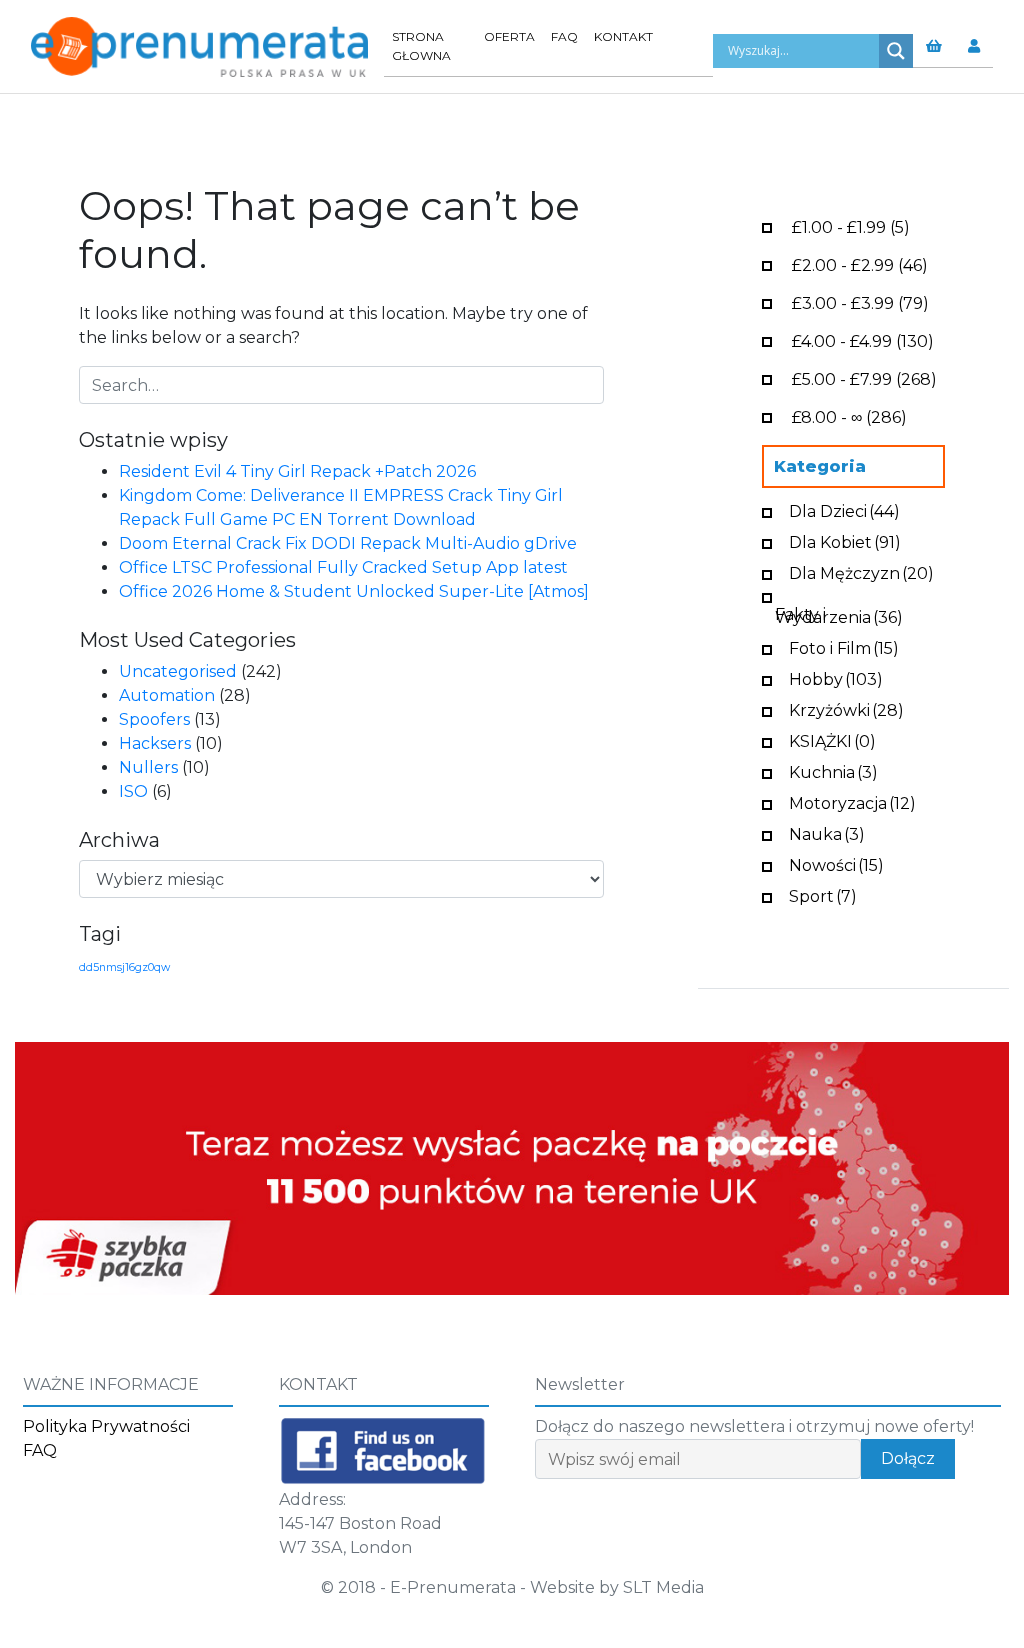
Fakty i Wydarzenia (839, 614)
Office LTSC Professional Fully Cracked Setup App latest (343, 567)
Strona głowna (421, 46)
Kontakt (623, 36)
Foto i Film (844, 646)
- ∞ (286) (849, 415)
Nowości (836, 863)
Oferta (509, 36)
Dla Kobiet (845, 540)
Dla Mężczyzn (861, 571)
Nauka (827, 832)
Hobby (836, 677)
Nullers (148, 767)
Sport (823, 894)
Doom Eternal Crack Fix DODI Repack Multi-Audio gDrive (348, 543)
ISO (133, 791)
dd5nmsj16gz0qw (124, 967)
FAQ (564, 36)
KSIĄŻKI (832, 739)
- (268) (864, 377)
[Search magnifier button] (896, 51)
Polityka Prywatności (106, 1426)
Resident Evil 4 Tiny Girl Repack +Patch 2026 (297, 471)
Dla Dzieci (844, 509)
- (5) (851, 225)
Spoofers (154, 719)
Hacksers (155, 743)
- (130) (863, 339)
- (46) (860, 263)
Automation (167, 695)
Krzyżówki (846, 708)
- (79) (860, 301)
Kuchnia (833, 770)
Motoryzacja (852, 801)
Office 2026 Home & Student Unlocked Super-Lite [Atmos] (354, 591)
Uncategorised (178, 671)
